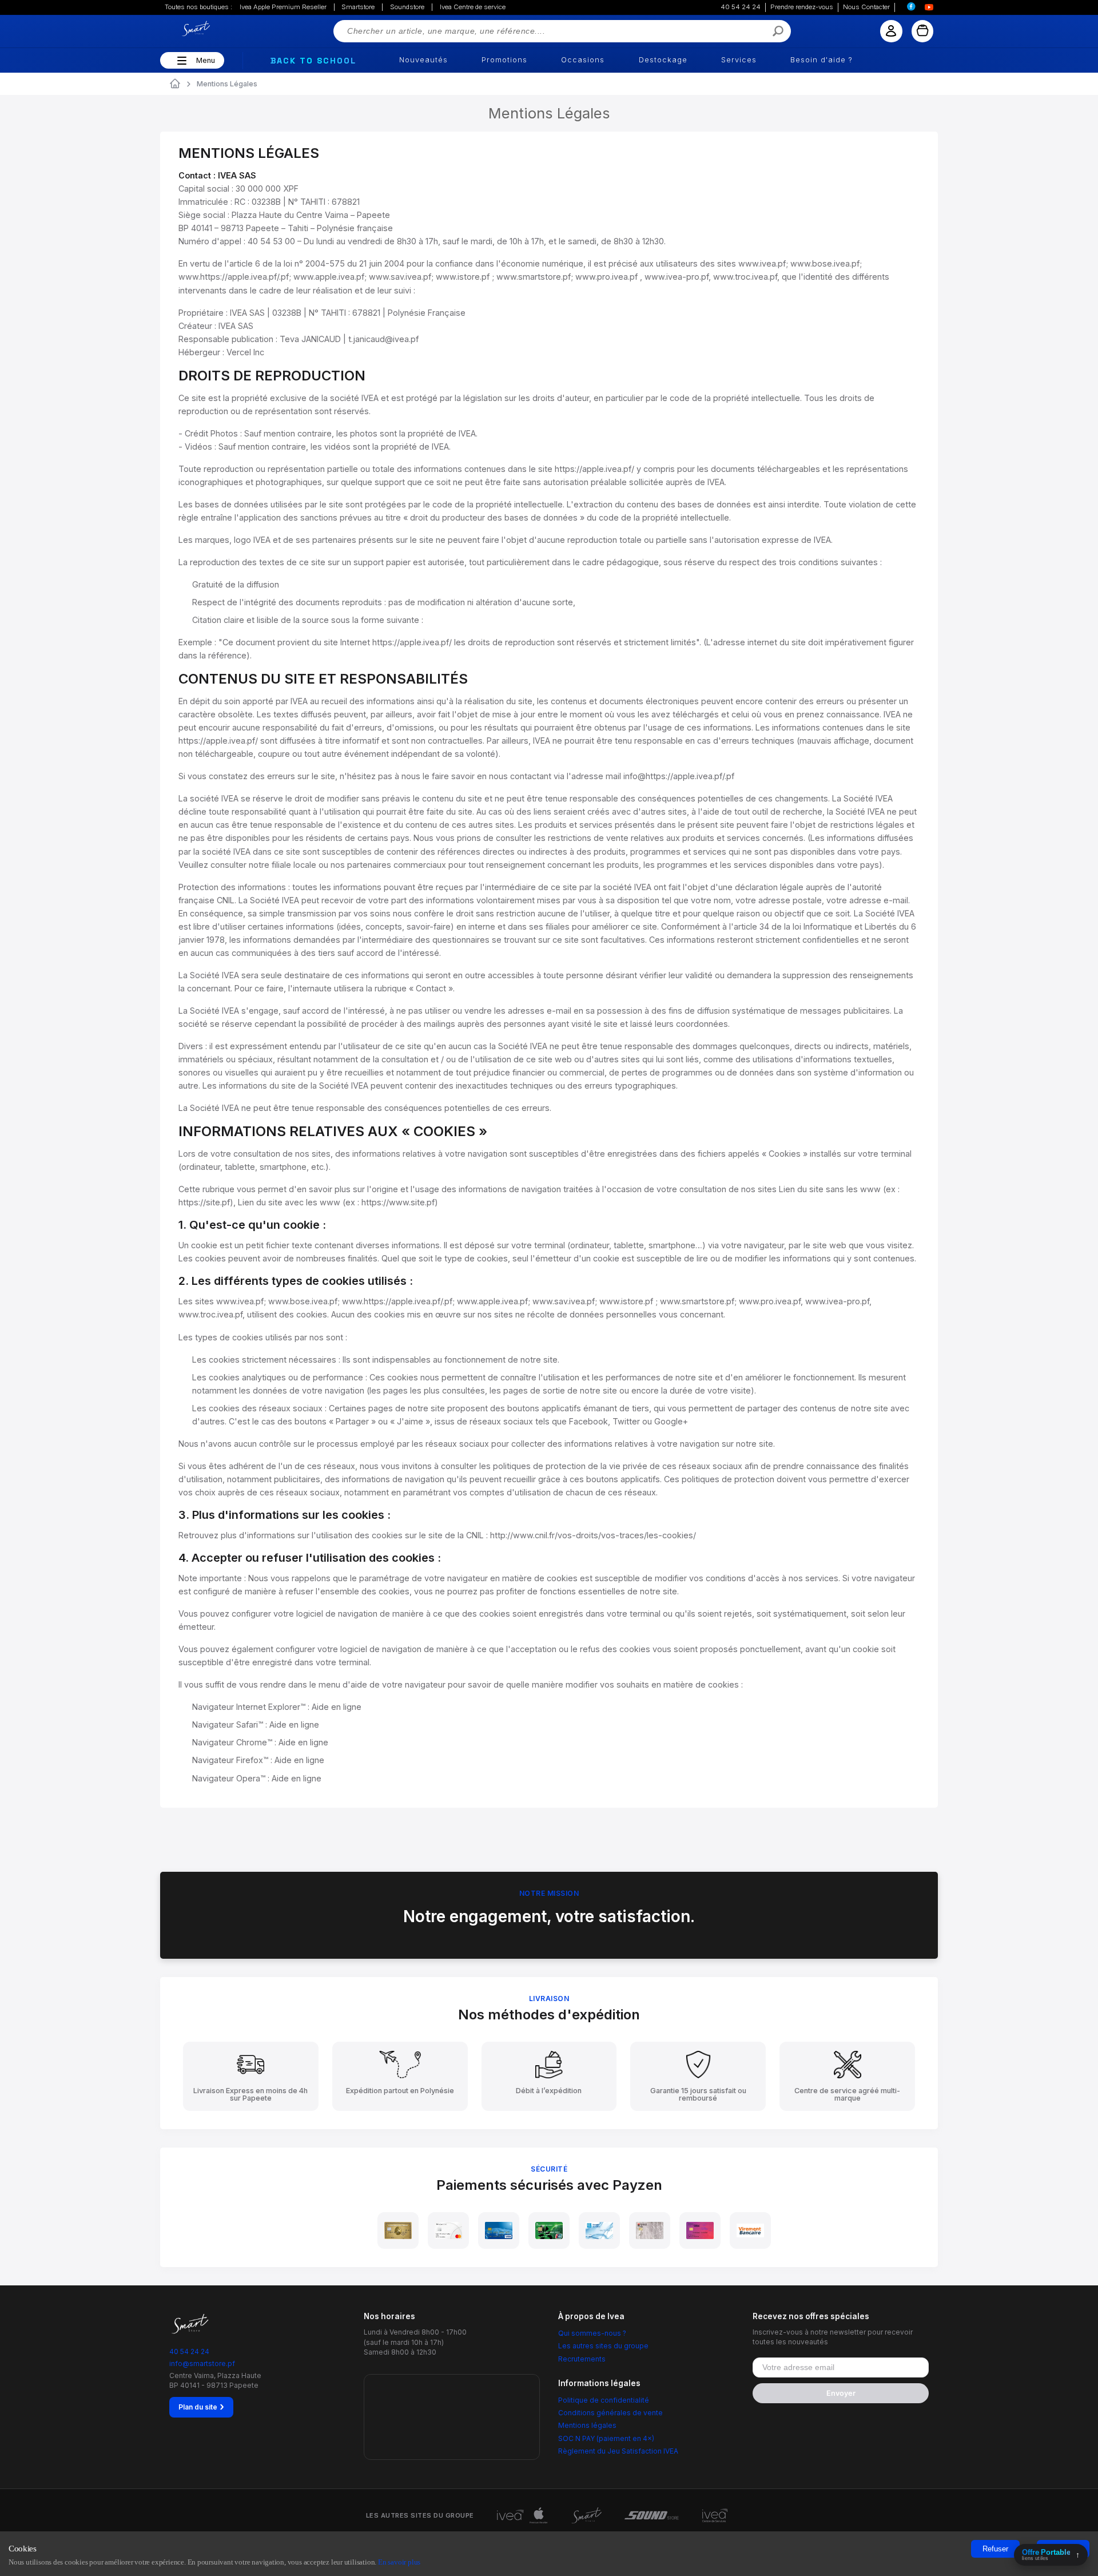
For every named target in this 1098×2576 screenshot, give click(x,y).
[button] (180, 61)
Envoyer (841, 2393)
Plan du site (201, 2407)
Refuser (995, 2549)
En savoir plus (399, 2562)
